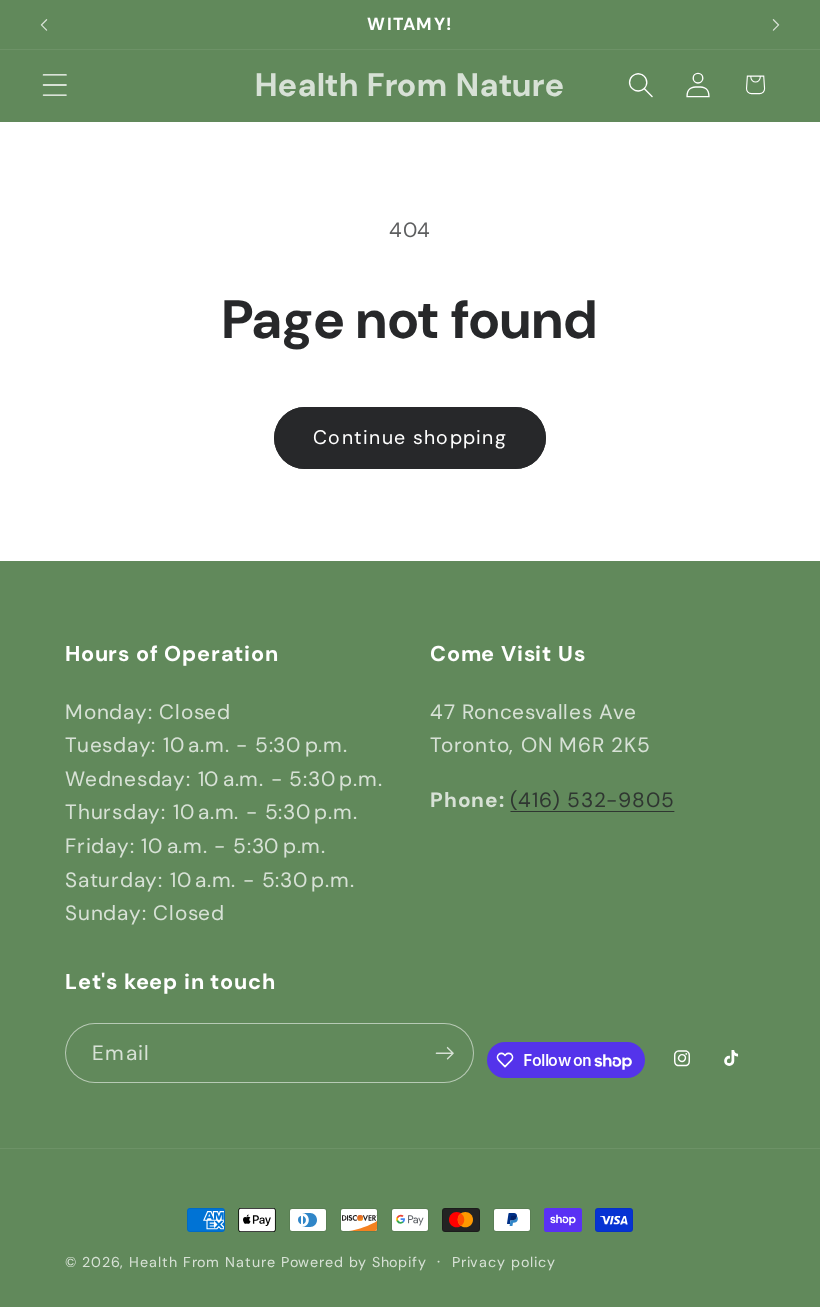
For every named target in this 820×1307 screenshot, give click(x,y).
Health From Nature (202, 1262)
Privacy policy (504, 1262)
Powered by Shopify (354, 1262)
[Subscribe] (444, 1053)
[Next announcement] (776, 25)
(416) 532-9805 (592, 799)
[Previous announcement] (44, 25)
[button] (54, 84)
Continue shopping (410, 437)
